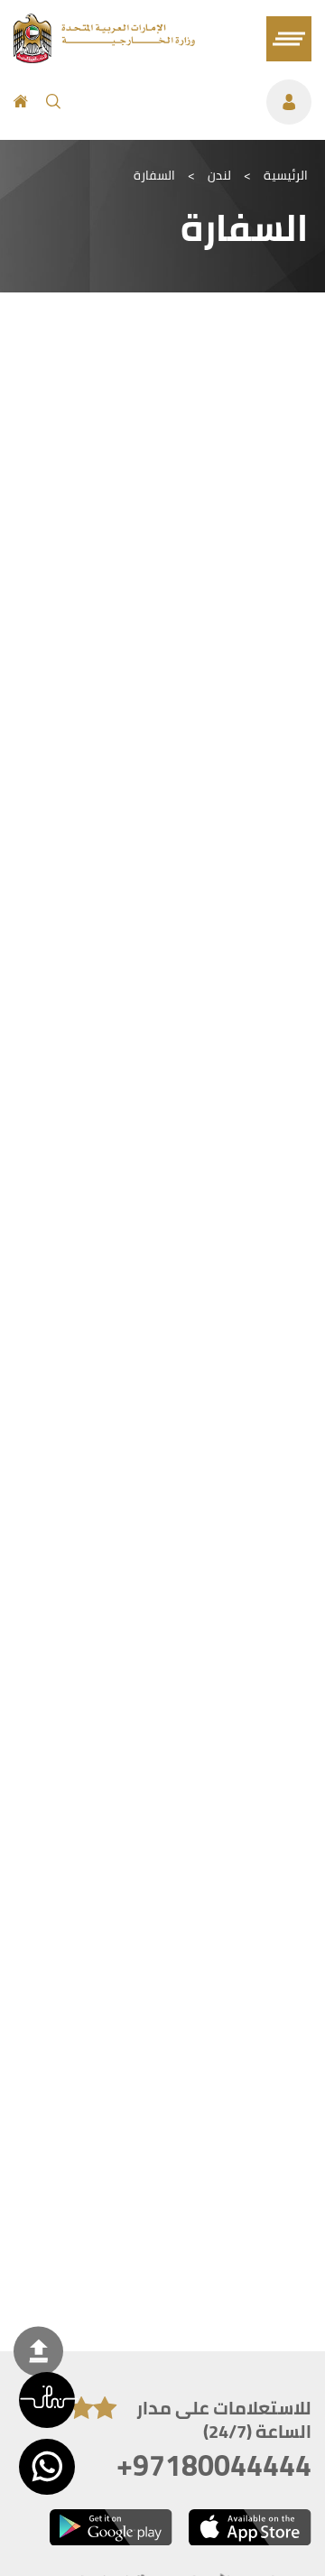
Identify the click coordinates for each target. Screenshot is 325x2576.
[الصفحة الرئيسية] (21, 102)
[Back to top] (38, 2351)
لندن (219, 175)
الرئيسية (286, 175)
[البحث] (53, 102)
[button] (47, 2400)
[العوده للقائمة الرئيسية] (104, 58)
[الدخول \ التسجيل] (195, 102)
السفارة (154, 175)
